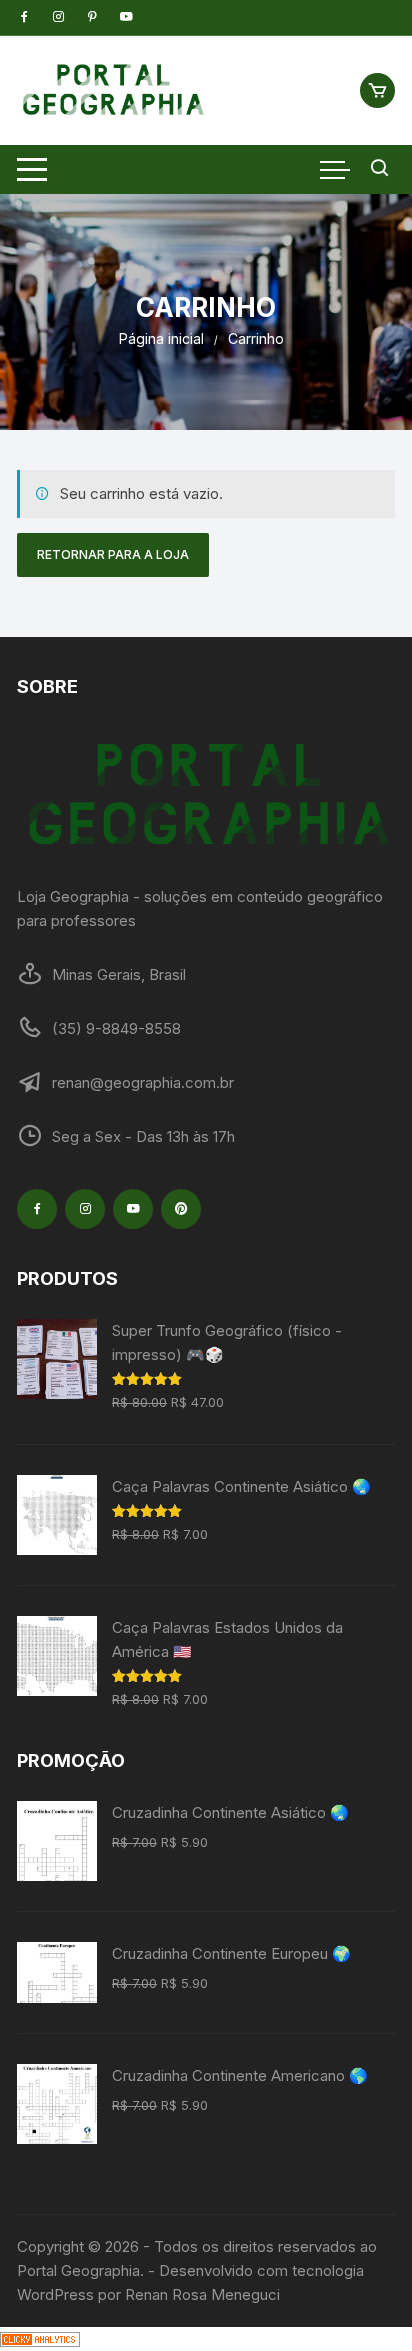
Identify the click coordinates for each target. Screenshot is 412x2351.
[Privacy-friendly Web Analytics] (40, 2338)
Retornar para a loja (113, 554)
